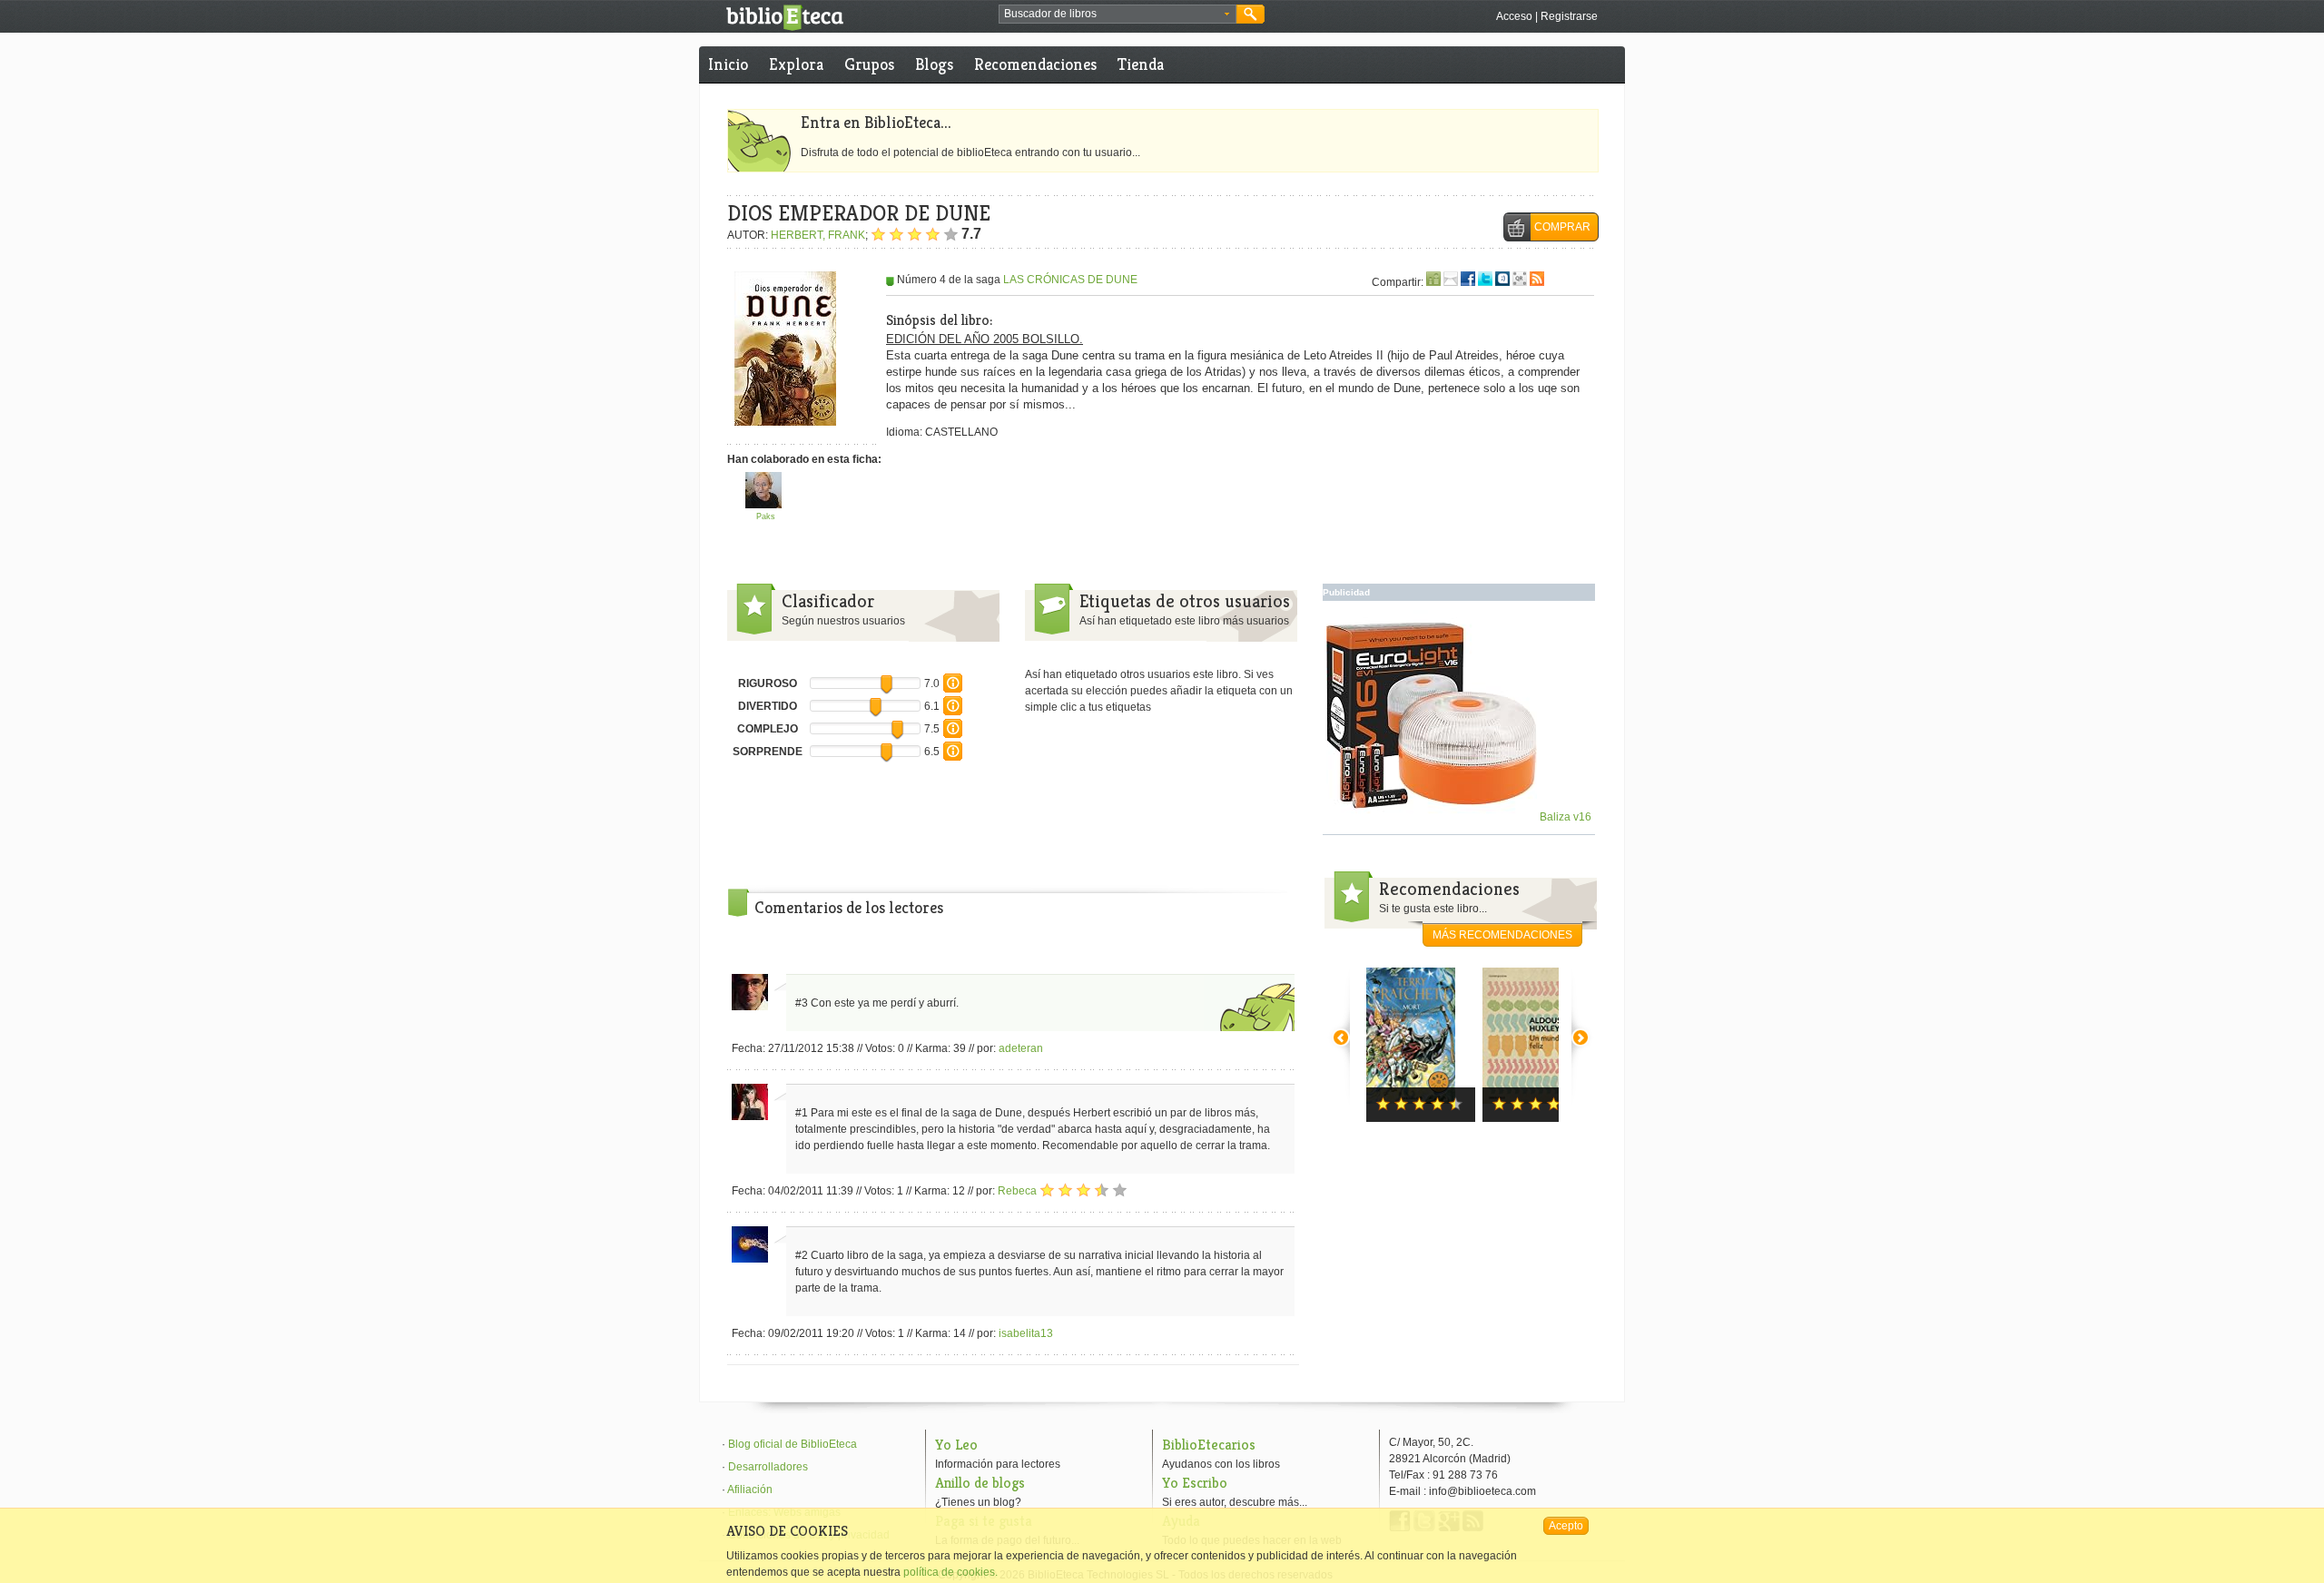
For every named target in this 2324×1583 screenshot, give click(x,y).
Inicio (728, 64)
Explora (796, 64)
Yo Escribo (1195, 1483)
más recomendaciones (1502, 935)
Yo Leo (956, 1445)
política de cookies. (950, 1572)
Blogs (934, 64)
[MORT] (1421, 1045)
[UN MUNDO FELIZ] (1537, 1045)
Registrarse (1569, 16)
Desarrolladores (768, 1467)
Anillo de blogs (980, 1483)
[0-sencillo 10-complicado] (953, 734)
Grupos (869, 64)
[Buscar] (1251, 14)
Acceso (1514, 16)
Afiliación (750, 1490)
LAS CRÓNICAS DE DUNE (1070, 280)
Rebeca (1017, 1191)
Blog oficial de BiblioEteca (793, 1444)
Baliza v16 (1564, 817)
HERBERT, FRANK (818, 235)
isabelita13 (1026, 1333)
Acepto (1566, 1526)
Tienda (1141, 64)
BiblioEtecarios (1209, 1445)
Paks (766, 516)
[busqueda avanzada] (1227, 15)
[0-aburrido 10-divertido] (953, 712)
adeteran (1021, 1048)
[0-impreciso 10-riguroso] (953, 689)
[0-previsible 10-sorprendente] (953, 757)
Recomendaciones (1035, 64)
